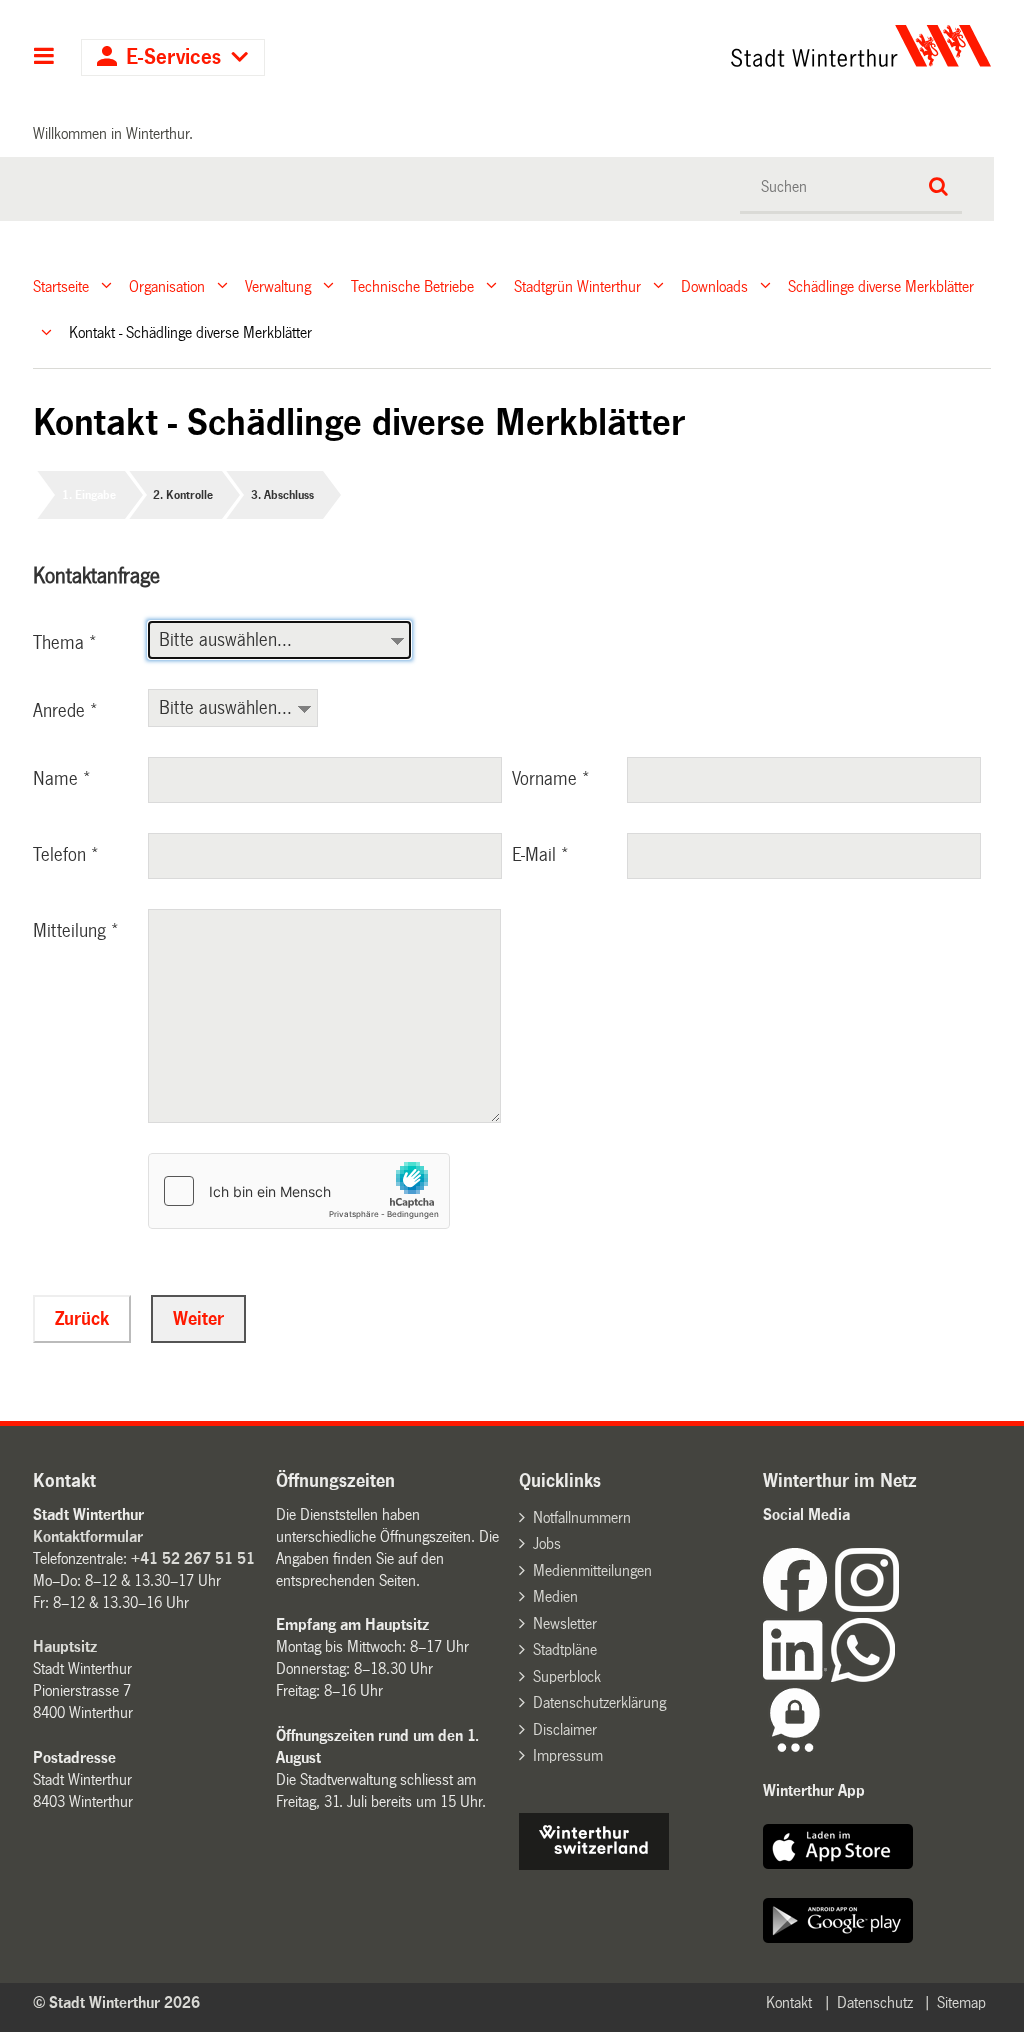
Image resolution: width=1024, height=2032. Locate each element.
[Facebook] (799, 1606)
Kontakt (789, 2002)
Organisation (167, 285)
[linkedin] (797, 1676)
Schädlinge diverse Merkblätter (881, 285)
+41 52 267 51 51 (193, 1558)
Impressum (568, 1755)
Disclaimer (565, 1729)
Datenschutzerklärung (599, 1702)
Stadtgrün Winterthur (577, 285)
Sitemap (961, 2002)
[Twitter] (901, 1606)
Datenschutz (875, 2002)
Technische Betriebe (412, 285)
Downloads (714, 285)
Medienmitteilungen (592, 1570)
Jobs (547, 1543)
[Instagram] (867, 1606)
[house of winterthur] (594, 1864)
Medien (555, 1596)
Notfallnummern (582, 1517)
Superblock (567, 1676)
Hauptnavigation (44, 58)
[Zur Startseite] (738, 46)
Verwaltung (278, 285)
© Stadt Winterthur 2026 (116, 2002)
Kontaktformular (88, 1536)
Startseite (61, 285)
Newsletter (565, 1623)
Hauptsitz (65, 1646)
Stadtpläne (565, 1649)
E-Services (173, 57)
